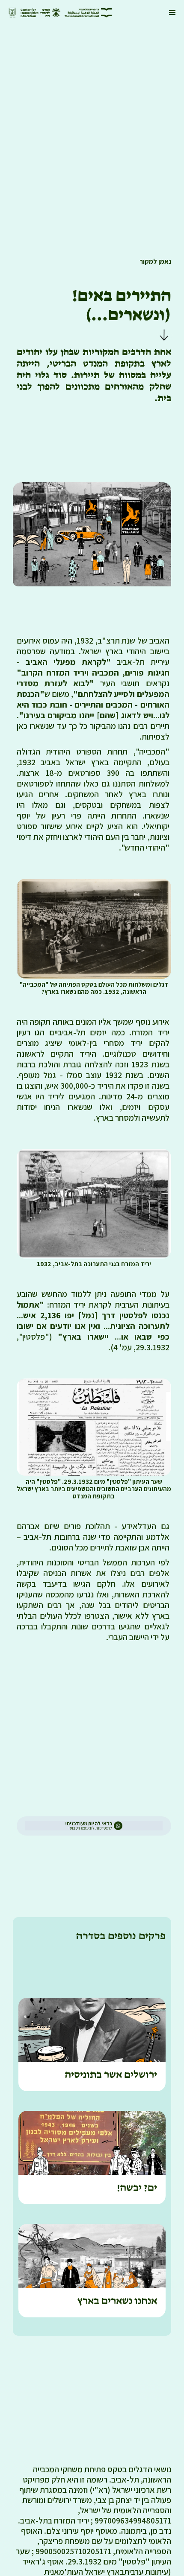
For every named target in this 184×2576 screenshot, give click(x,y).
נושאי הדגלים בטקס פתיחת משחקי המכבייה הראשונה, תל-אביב (102, 2474)
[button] (172, 13)
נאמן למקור (155, 261)
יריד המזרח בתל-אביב (55, 2521)
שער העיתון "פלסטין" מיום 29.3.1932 (93, 2556)
